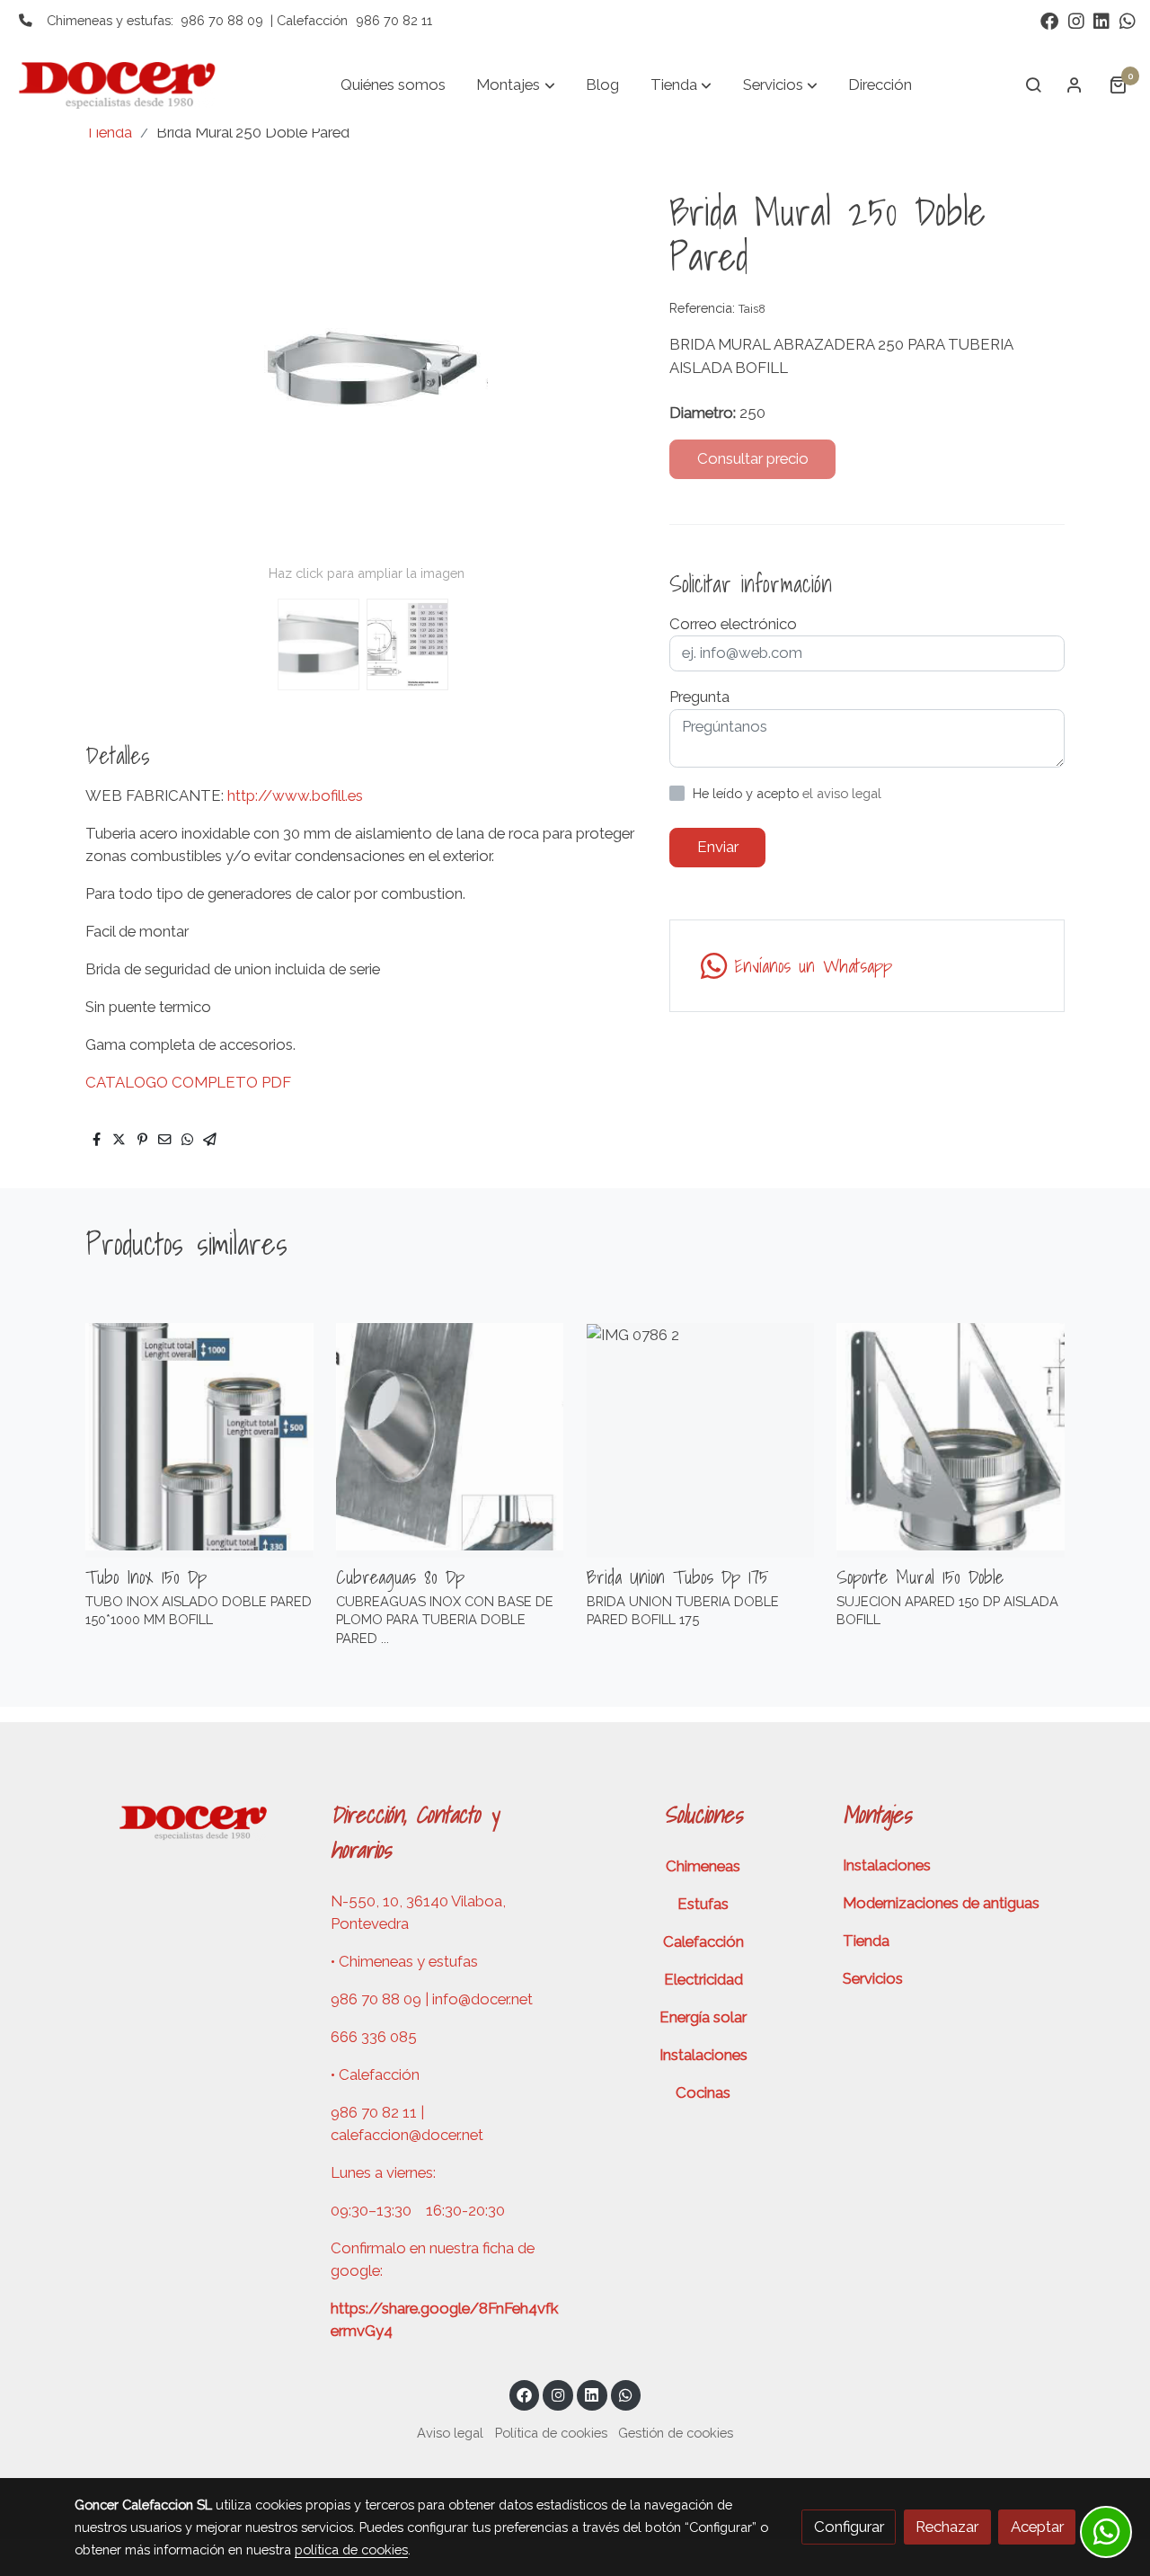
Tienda (109, 132)
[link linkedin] (1101, 20)
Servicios (873, 1978)
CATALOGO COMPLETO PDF (188, 1082)
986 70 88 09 (222, 20)
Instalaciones (703, 2055)
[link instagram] (1076, 20)
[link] (127, 84)
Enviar (718, 847)
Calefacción (703, 1941)
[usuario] (1075, 84)
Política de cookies (551, 2433)
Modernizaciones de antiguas (941, 1903)
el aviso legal (842, 793)
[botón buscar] (1033, 84)
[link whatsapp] (1128, 20)
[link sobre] (191, 1820)
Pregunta (699, 697)
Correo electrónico (733, 624)
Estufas (703, 1904)
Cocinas (703, 2092)
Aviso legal (450, 2433)
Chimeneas (703, 1866)
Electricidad (703, 1979)
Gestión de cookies (676, 2433)
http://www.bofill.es (295, 795)
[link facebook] (1049, 20)
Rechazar (947, 2527)
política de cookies (351, 2549)
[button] (516, 84)
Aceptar (1037, 2527)
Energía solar (703, 2017)
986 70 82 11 (394, 20)
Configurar (849, 2527)
